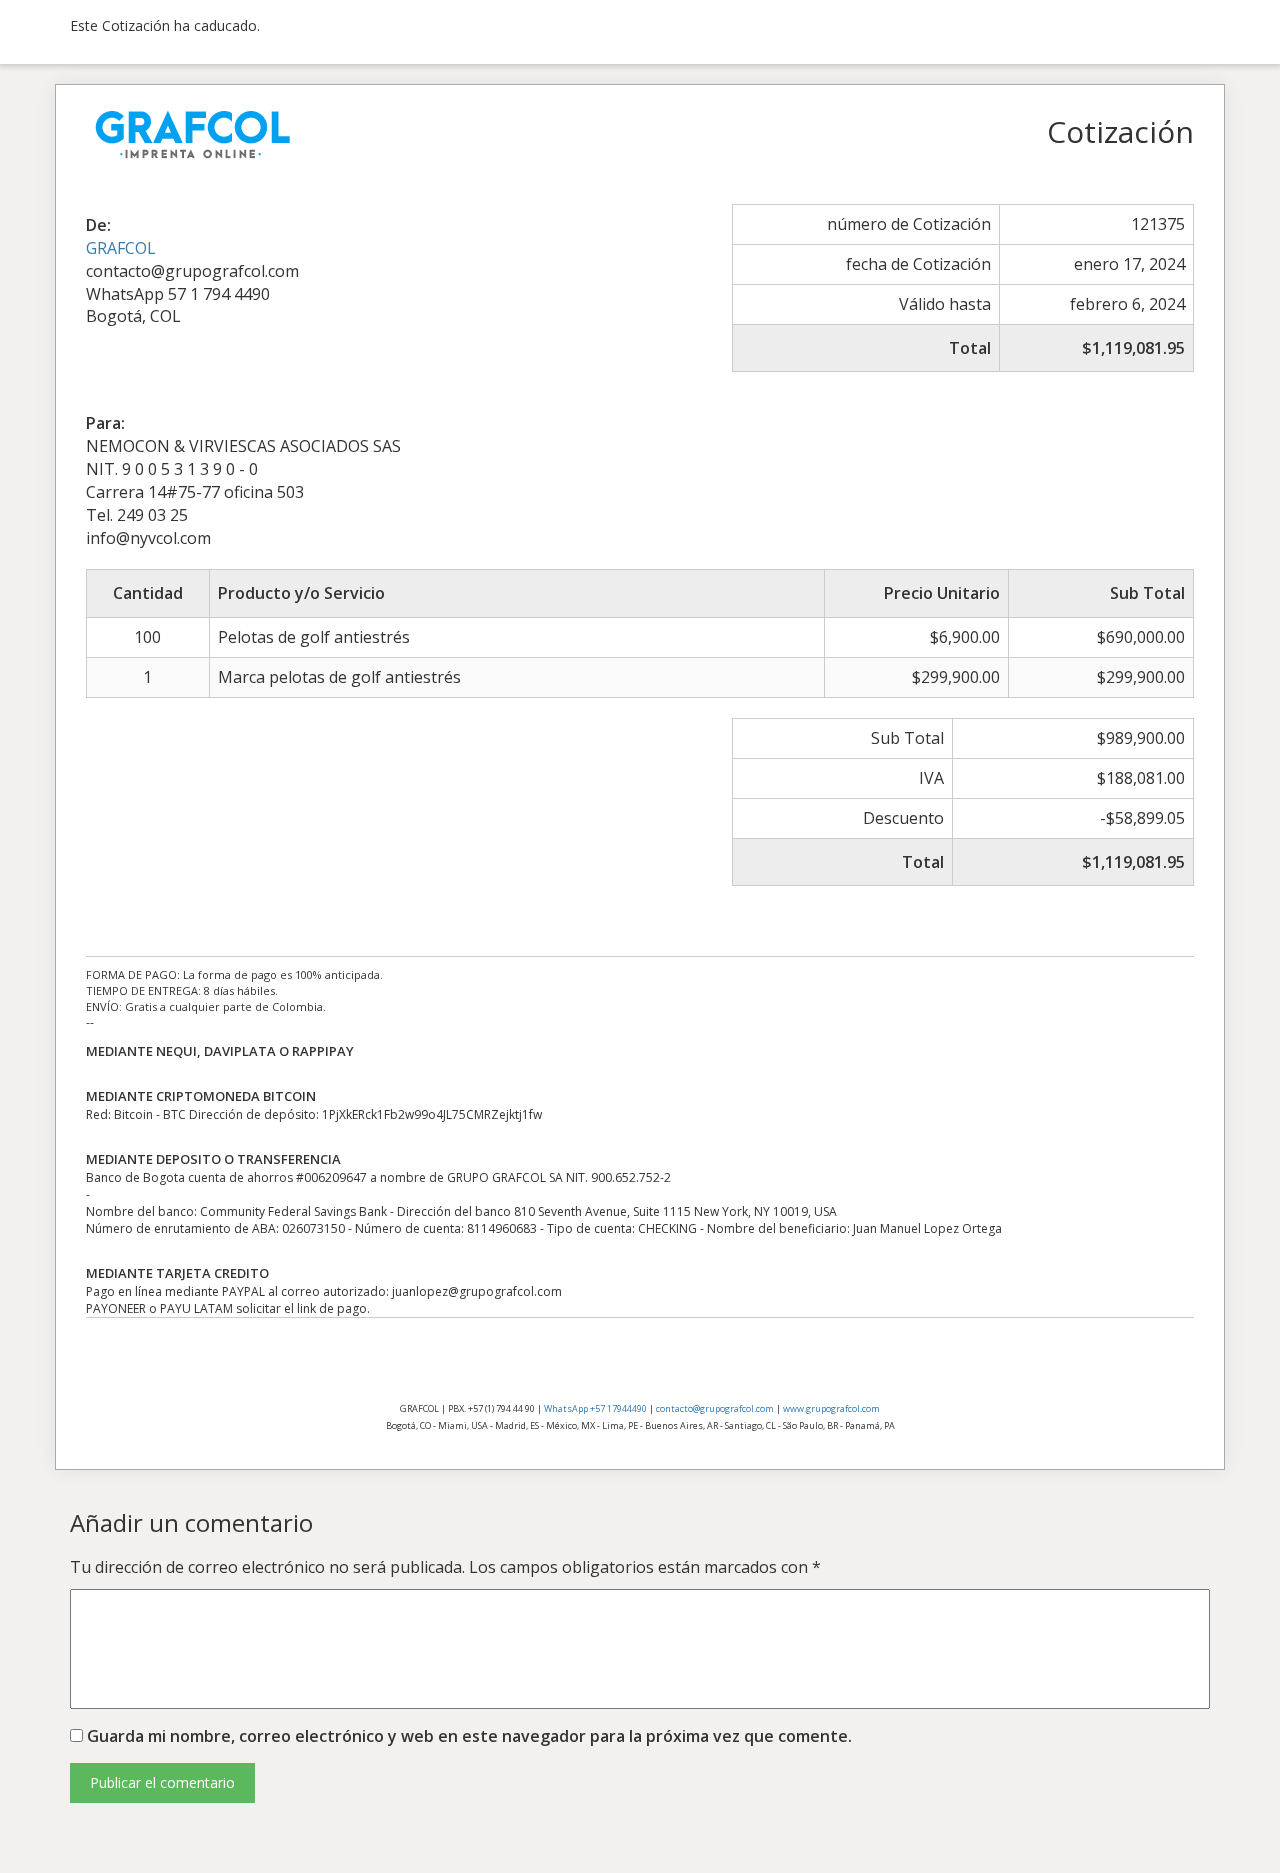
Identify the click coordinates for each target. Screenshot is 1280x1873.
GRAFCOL (121, 248)
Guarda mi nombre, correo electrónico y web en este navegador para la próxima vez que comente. (469, 1736)
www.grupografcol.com (831, 1408)
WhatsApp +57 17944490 (595, 1408)
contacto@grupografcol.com (715, 1408)
